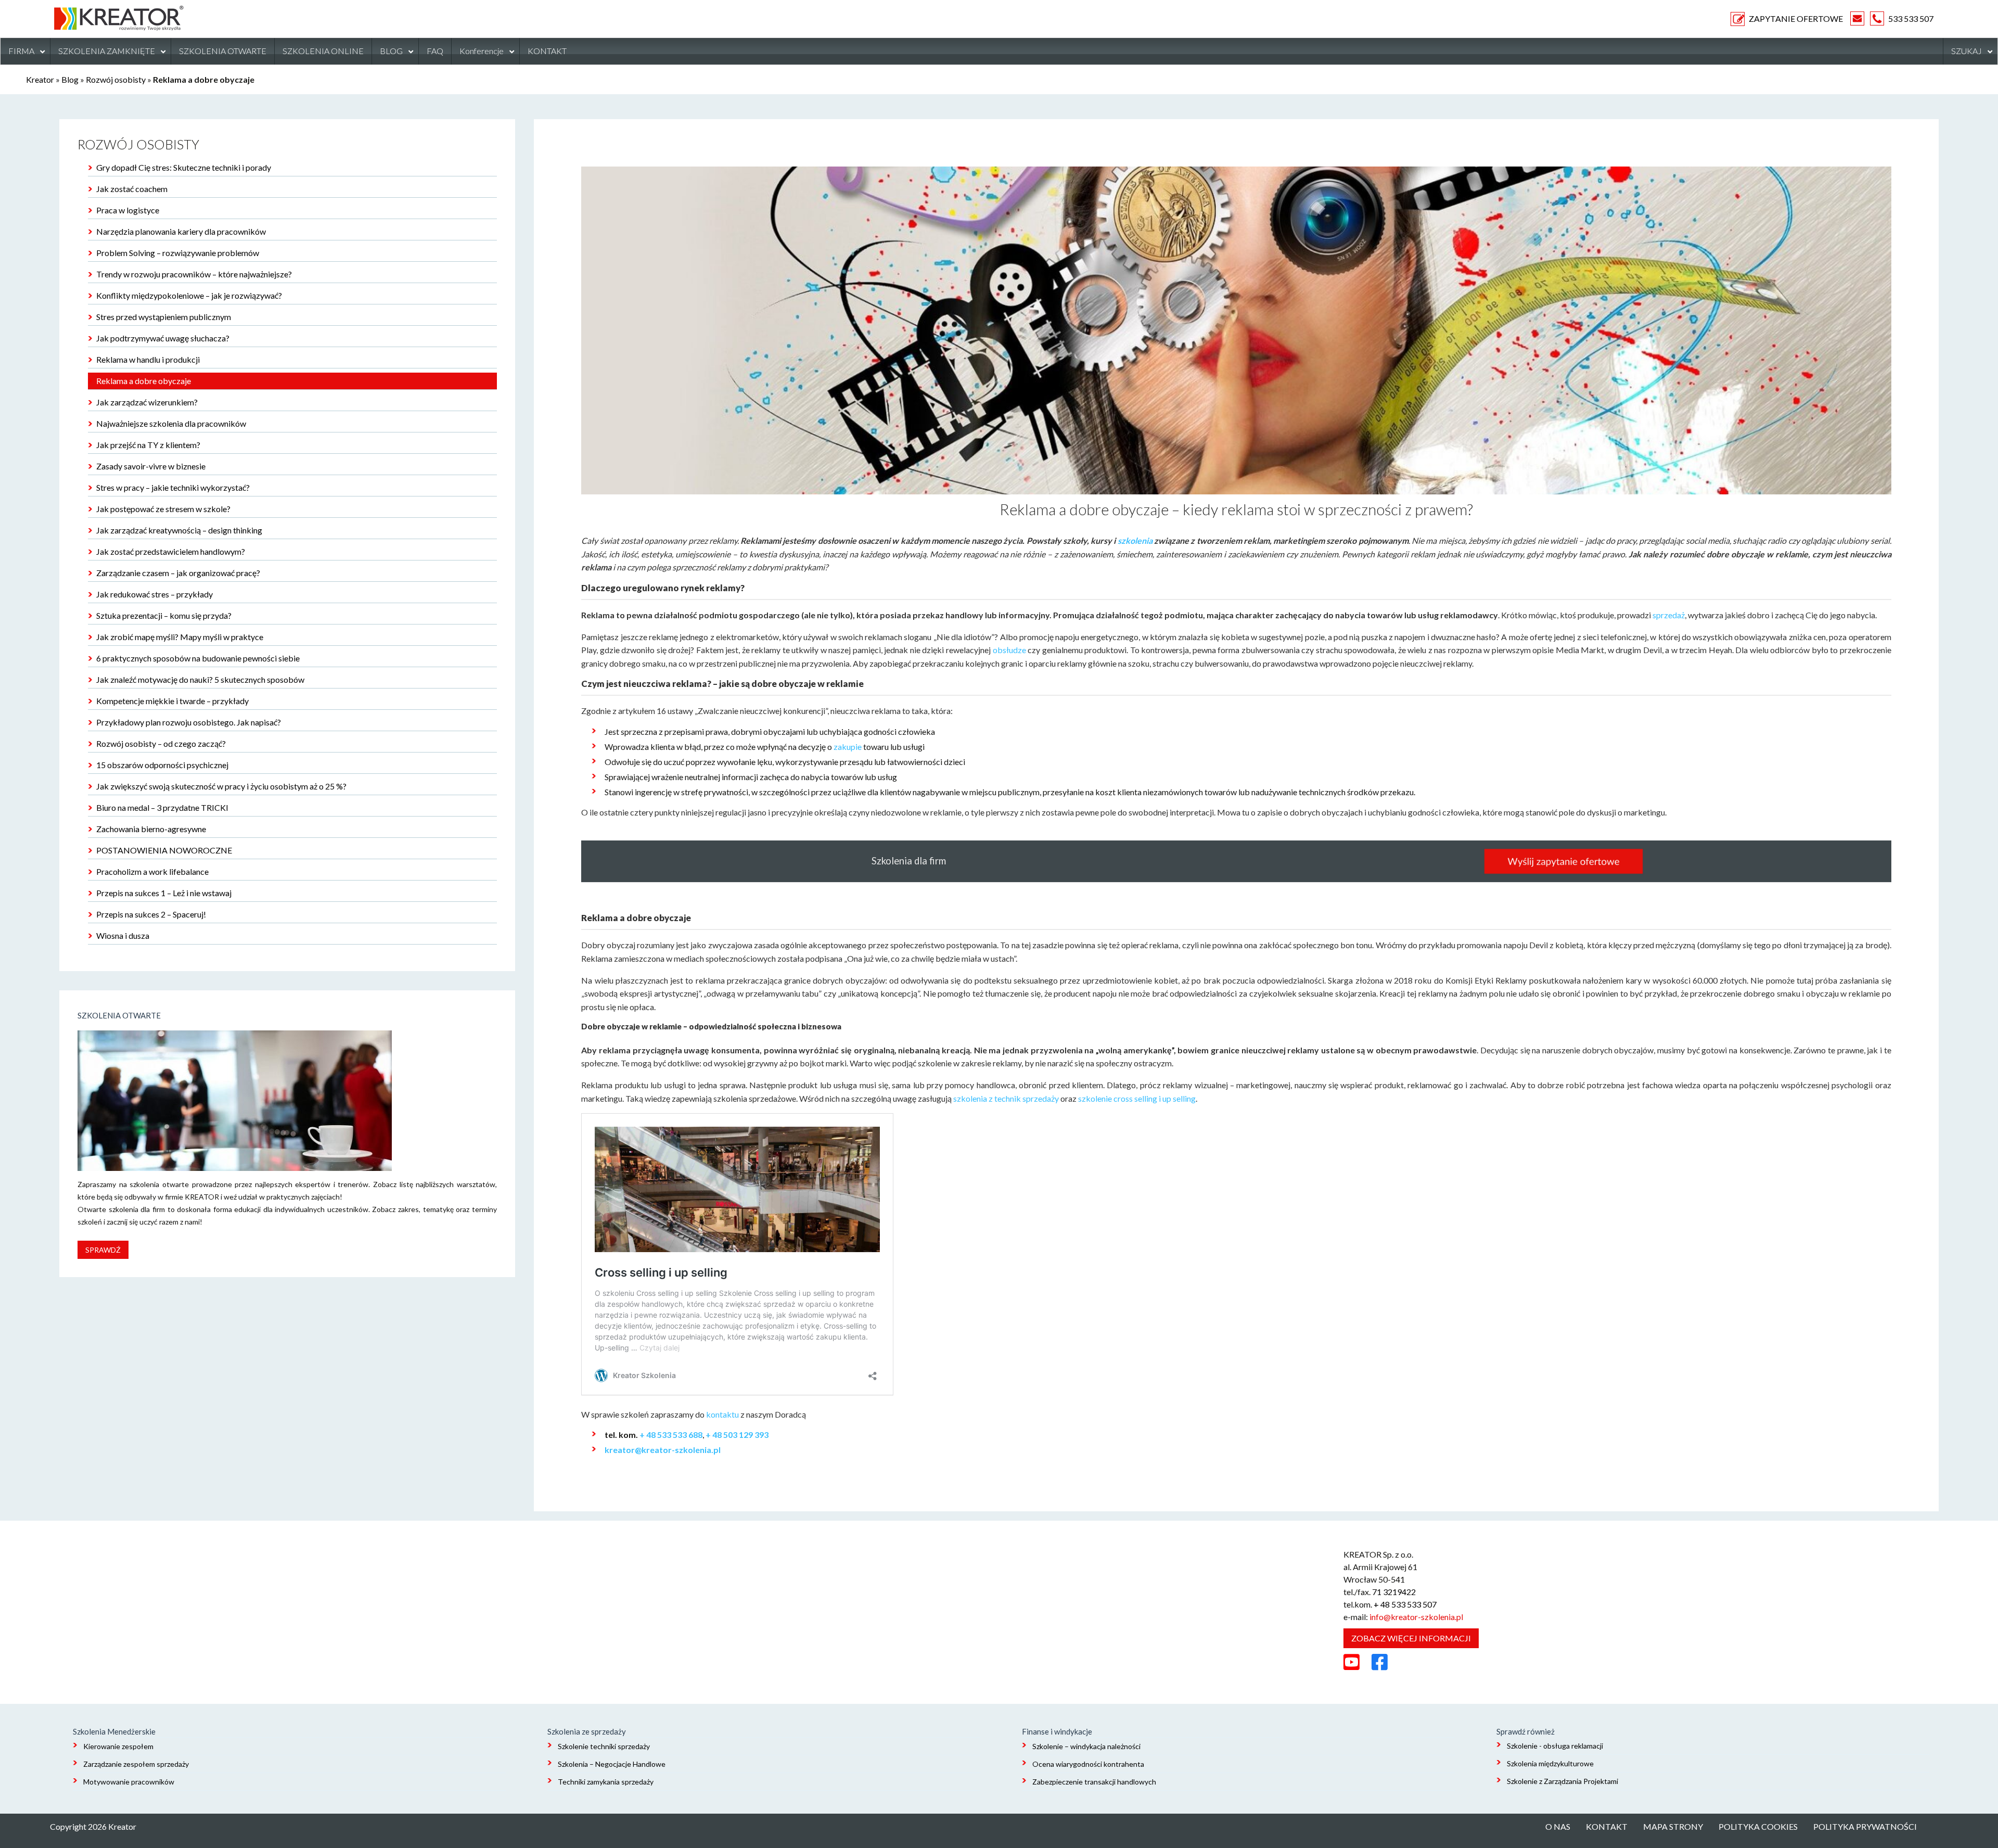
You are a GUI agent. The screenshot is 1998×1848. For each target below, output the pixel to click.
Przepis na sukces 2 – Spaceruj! (151, 914)
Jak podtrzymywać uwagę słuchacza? (163, 338)
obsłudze (1009, 650)
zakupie (848, 747)
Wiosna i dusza (123, 935)
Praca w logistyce (128, 210)
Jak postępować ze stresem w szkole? (163, 509)
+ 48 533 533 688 (671, 1435)
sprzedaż (1669, 615)
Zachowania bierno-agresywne (151, 829)
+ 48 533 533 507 (1405, 1604)
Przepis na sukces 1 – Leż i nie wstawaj (164, 893)
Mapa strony (1673, 1826)
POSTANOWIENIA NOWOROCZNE (164, 850)
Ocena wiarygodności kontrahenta (1088, 1764)
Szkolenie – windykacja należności (1086, 1746)
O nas (1558, 1826)
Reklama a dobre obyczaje (144, 381)
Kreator (40, 79)
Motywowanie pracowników (129, 1782)
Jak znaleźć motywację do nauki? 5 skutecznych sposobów (200, 679)
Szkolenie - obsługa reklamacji (1555, 1746)
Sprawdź (103, 1250)
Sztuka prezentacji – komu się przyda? (164, 615)
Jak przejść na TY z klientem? (148, 445)
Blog (70, 79)
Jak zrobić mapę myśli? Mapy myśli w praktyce (180, 637)
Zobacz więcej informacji (1411, 1638)
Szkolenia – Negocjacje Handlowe (612, 1764)
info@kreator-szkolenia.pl (1416, 1617)
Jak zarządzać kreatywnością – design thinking (179, 530)
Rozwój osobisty (116, 79)
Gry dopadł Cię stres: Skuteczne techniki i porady (184, 167)
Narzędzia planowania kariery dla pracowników (181, 231)
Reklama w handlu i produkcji (148, 359)
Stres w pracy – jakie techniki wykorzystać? (173, 487)
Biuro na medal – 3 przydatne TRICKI (162, 807)
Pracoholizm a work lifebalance (152, 871)
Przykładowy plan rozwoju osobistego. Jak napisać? (189, 722)
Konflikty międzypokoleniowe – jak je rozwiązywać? (189, 295)
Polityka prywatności (1865, 1826)
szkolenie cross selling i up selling (1137, 1098)
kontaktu (722, 1414)
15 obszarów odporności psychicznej (162, 765)
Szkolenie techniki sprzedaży (604, 1746)
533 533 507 (1911, 18)
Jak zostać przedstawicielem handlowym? (171, 551)
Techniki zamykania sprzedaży (606, 1782)
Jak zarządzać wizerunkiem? (147, 402)
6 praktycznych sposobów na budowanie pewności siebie (198, 658)
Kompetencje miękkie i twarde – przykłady (172, 701)
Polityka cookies (1758, 1826)
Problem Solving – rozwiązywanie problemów (178, 253)
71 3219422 (1394, 1592)
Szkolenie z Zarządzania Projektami (1562, 1781)
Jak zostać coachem (132, 189)
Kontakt (1607, 1826)
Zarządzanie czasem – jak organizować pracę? (178, 573)
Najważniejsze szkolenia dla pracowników (171, 423)
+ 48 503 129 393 (737, 1435)
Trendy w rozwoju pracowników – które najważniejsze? (194, 274)
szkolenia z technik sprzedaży (1006, 1098)
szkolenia (1135, 540)
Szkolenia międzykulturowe (1550, 1763)
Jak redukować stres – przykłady (155, 594)
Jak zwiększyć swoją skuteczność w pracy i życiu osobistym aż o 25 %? (221, 786)
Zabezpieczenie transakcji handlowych (1094, 1782)
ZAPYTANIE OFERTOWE (1796, 18)
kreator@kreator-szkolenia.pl (663, 1450)
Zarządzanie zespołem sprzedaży (136, 1764)
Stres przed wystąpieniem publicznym (164, 317)
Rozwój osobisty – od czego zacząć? (161, 743)
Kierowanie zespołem (118, 1746)
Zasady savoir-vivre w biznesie (151, 466)
